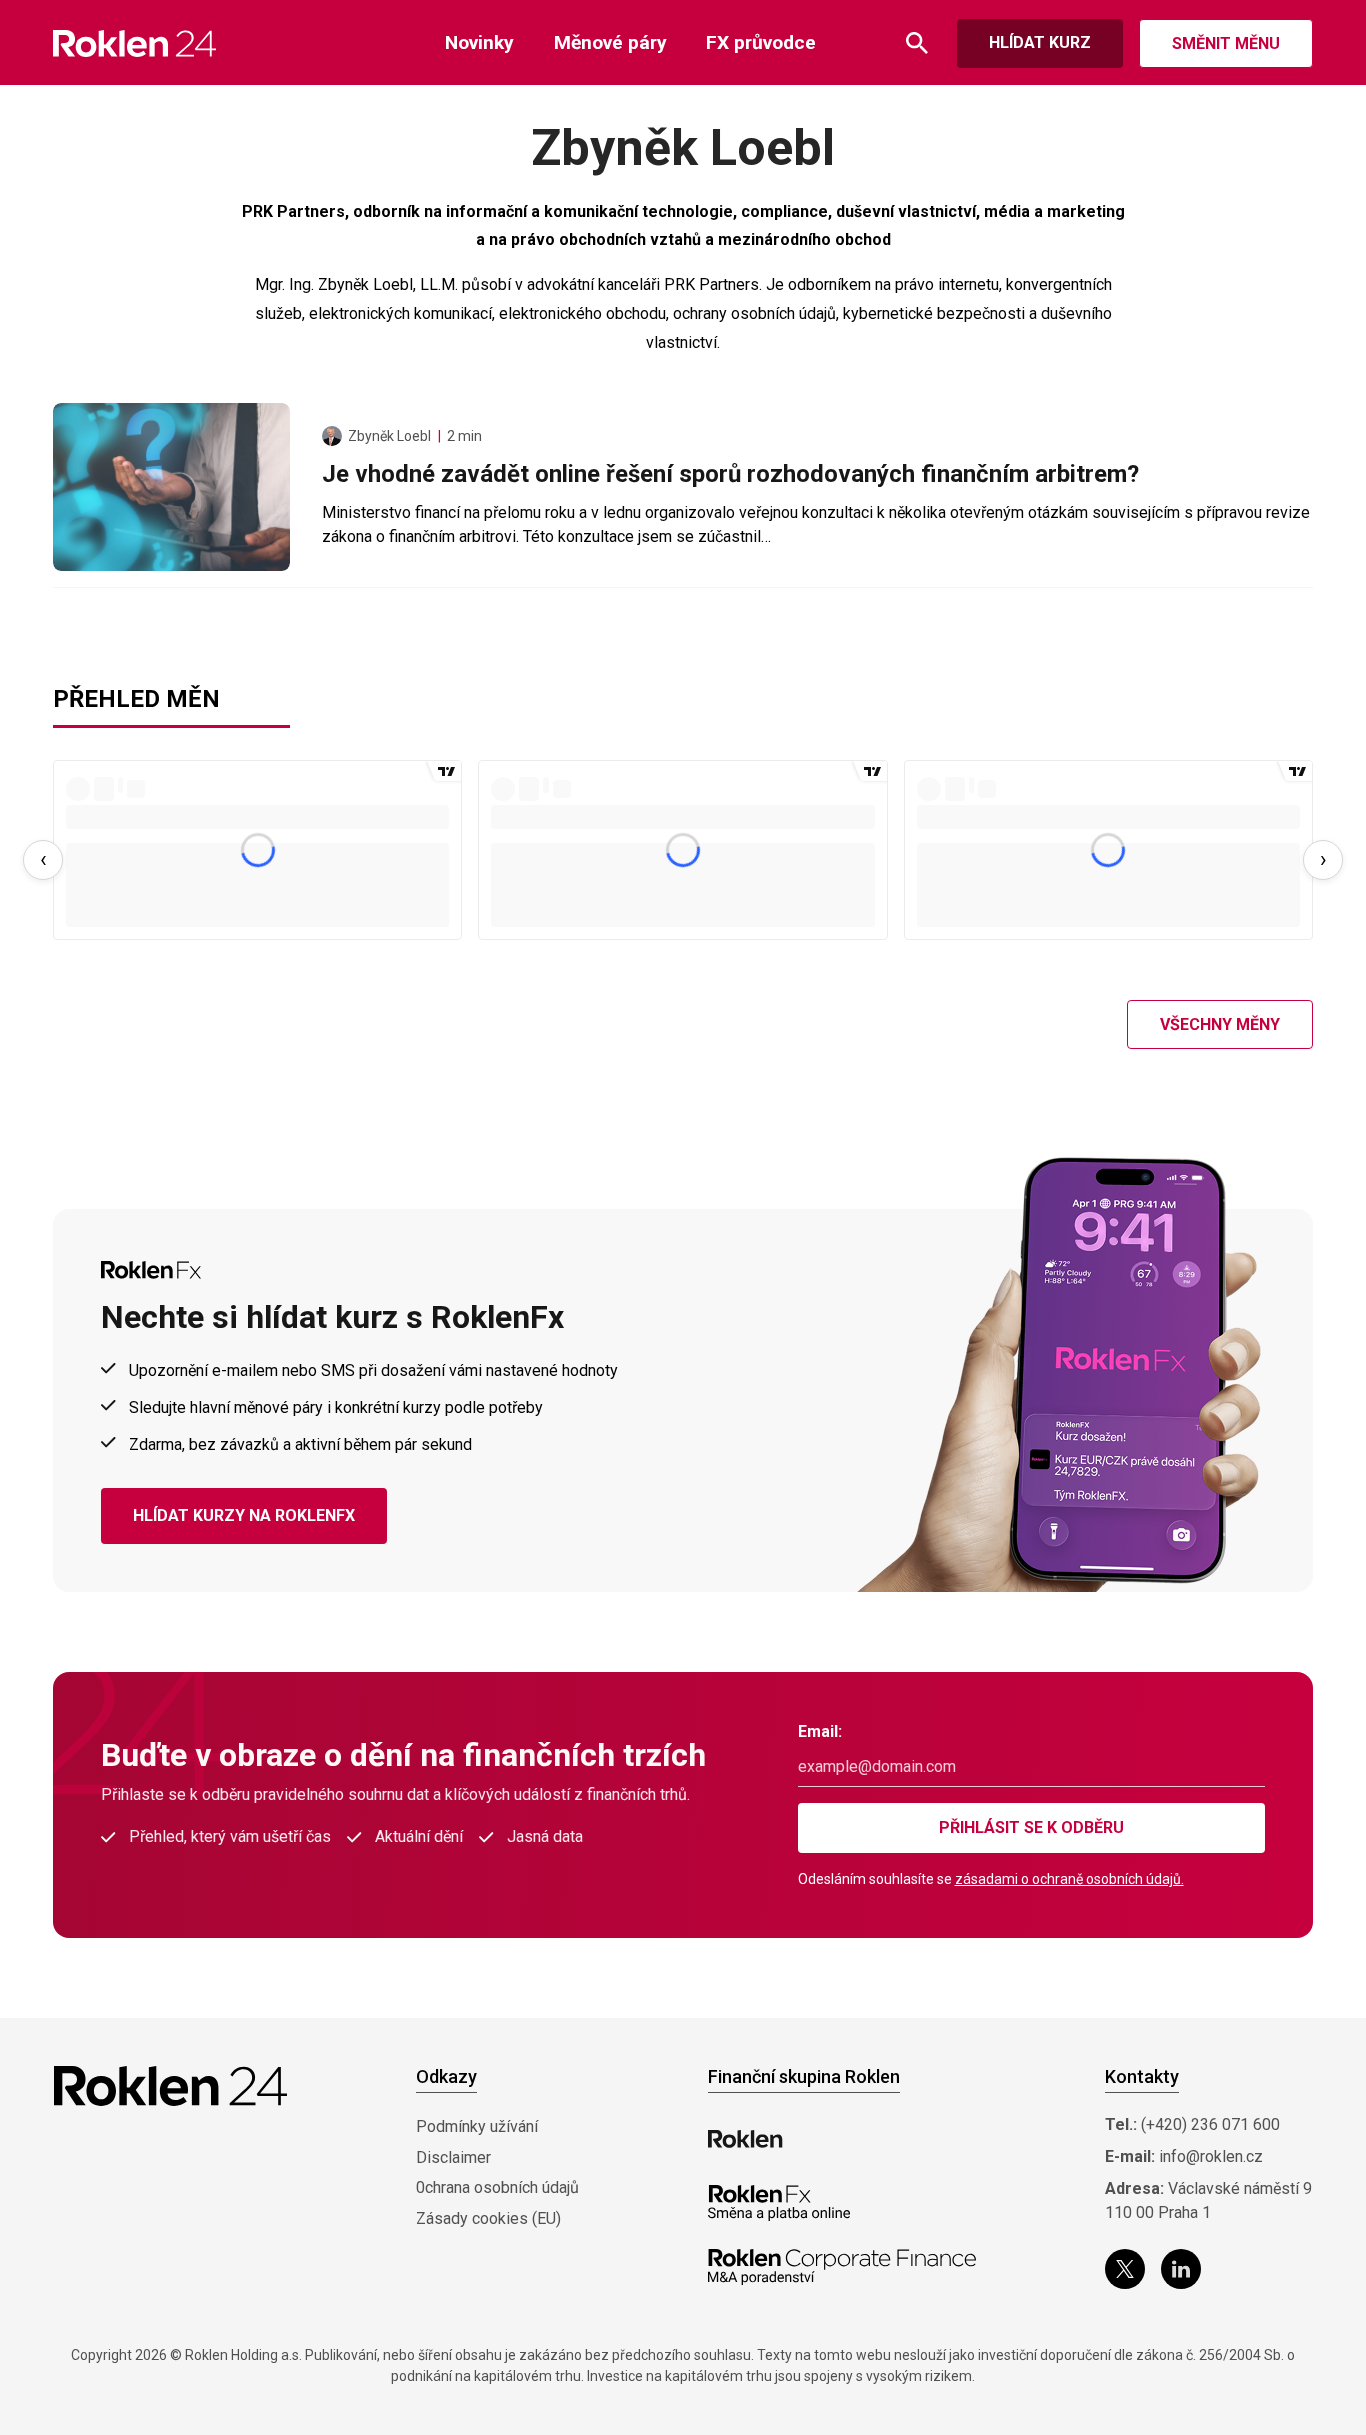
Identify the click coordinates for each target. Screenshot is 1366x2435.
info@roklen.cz (1211, 2156)
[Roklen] (745, 2139)
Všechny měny (1220, 1024)
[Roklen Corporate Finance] (842, 2267)
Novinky (479, 42)
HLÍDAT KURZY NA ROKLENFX (244, 1515)
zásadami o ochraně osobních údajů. (1069, 1879)
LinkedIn (1181, 2269)
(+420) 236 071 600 (1210, 2124)
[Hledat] (917, 43)
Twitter (1125, 2269)
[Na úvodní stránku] (134, 43)
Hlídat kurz (1040, 42)
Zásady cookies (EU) (488, 2218)
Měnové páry (610, 42)
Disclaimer (453, 2157)
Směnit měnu (1226, 43)
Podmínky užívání (477, 2126)
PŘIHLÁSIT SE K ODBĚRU (1031, 1827)
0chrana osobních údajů (497, 2187)
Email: (820, 1731)
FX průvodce (761, 42)
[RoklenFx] (778, 2203)
